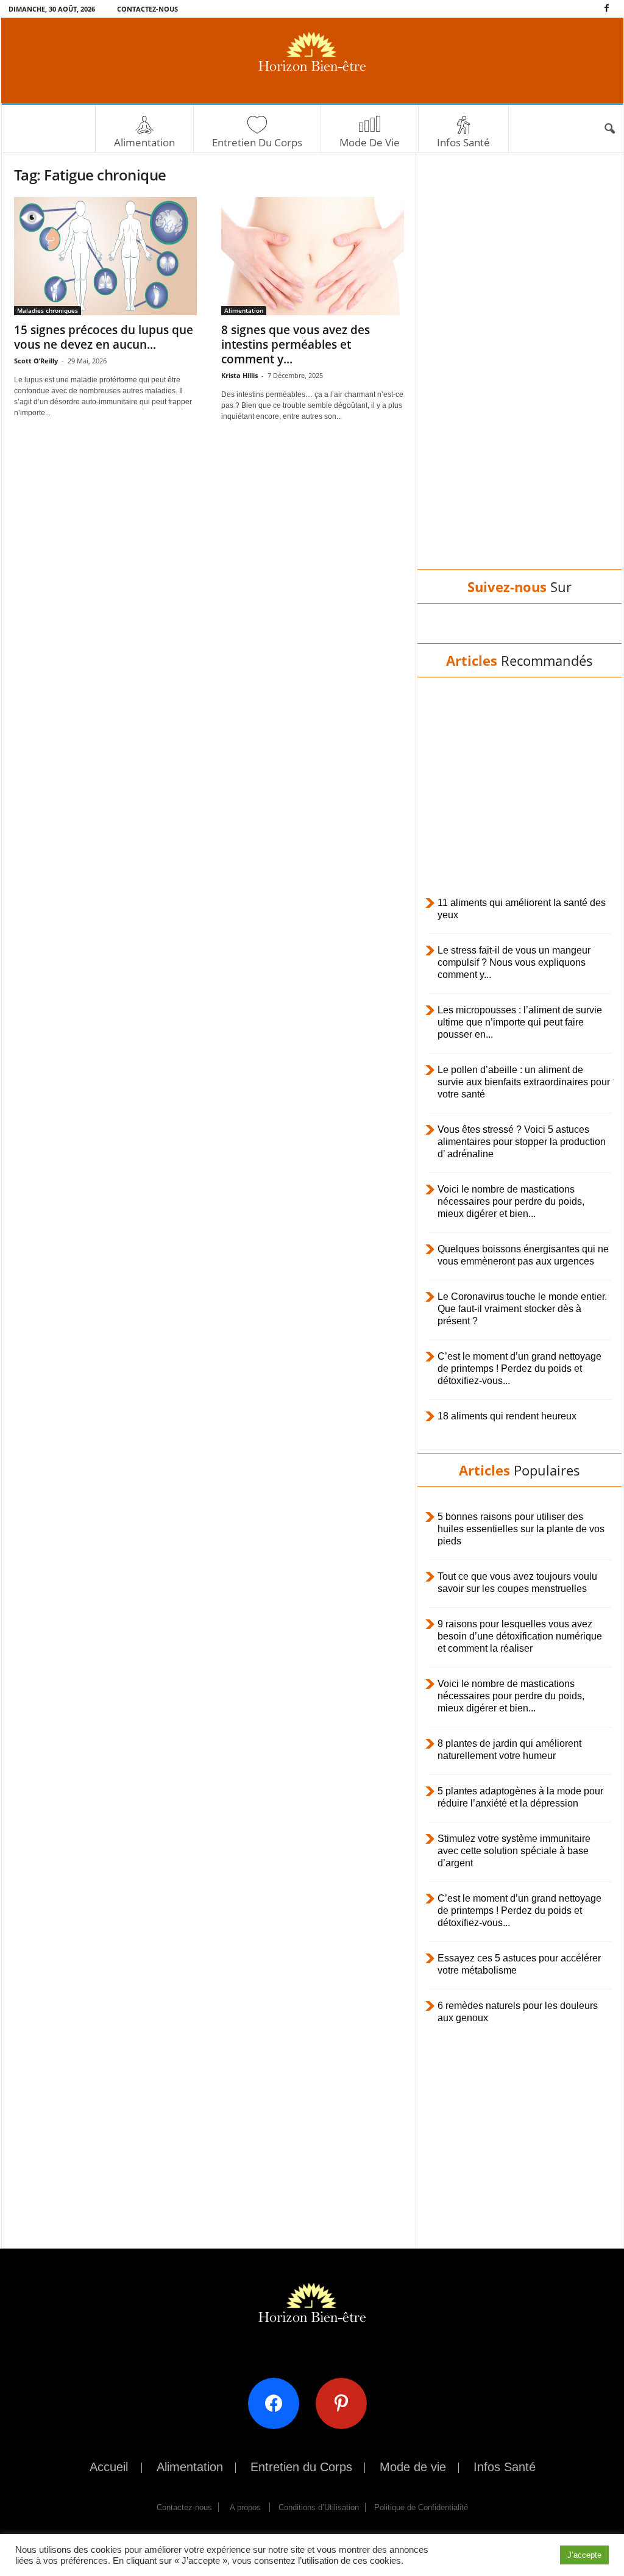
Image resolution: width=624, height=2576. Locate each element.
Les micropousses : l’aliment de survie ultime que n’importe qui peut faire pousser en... (520, 1022)
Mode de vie (370, 142)
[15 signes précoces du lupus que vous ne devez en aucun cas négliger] (105, 256)
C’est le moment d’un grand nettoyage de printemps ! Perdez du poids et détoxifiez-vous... (519, 1368)
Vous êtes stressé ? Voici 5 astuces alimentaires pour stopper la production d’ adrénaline (522, 1142)
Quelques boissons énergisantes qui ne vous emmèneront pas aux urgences (523, 1255)
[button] (609, 129)
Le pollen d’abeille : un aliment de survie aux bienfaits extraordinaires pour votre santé (524, 1082)
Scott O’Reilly (36, 361)
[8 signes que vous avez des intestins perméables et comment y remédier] (313, 256)
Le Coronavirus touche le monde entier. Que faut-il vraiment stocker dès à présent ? (522, 1309)
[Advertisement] (519, 373)
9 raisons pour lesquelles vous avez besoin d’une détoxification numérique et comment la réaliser (520, 1636)
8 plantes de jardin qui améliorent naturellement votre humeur (509, 1750)
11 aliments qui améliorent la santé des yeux (522, 909)
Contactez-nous (147, 9)
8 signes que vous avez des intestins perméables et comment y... (296, 344)
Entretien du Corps (257, 142)
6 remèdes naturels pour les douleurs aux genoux (518, 2012)
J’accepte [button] (584, 2555)
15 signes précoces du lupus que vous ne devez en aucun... (104, 337)
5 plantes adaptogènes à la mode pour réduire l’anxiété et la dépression (520, 1797)
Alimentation (144, 142)
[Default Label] (346, 2403)
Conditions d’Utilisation (319, 2507)
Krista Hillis (239, 375)
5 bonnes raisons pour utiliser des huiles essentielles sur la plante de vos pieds (521, 1529)
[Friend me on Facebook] (278, 2403)
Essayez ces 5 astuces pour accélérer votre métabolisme (519, 1964)
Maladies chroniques (48, 310)
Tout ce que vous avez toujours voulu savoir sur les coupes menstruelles (517, 1582)
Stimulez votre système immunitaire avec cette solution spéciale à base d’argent (514, 1851)
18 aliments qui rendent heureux (507, 1416)
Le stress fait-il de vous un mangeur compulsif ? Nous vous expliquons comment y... (514, 962)
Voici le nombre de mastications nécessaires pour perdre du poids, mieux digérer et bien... (511, 1201)
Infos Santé (463, 142)
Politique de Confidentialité (421, 2507)
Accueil (109, 2467)
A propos (245, 2507)
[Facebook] (607, 9)
